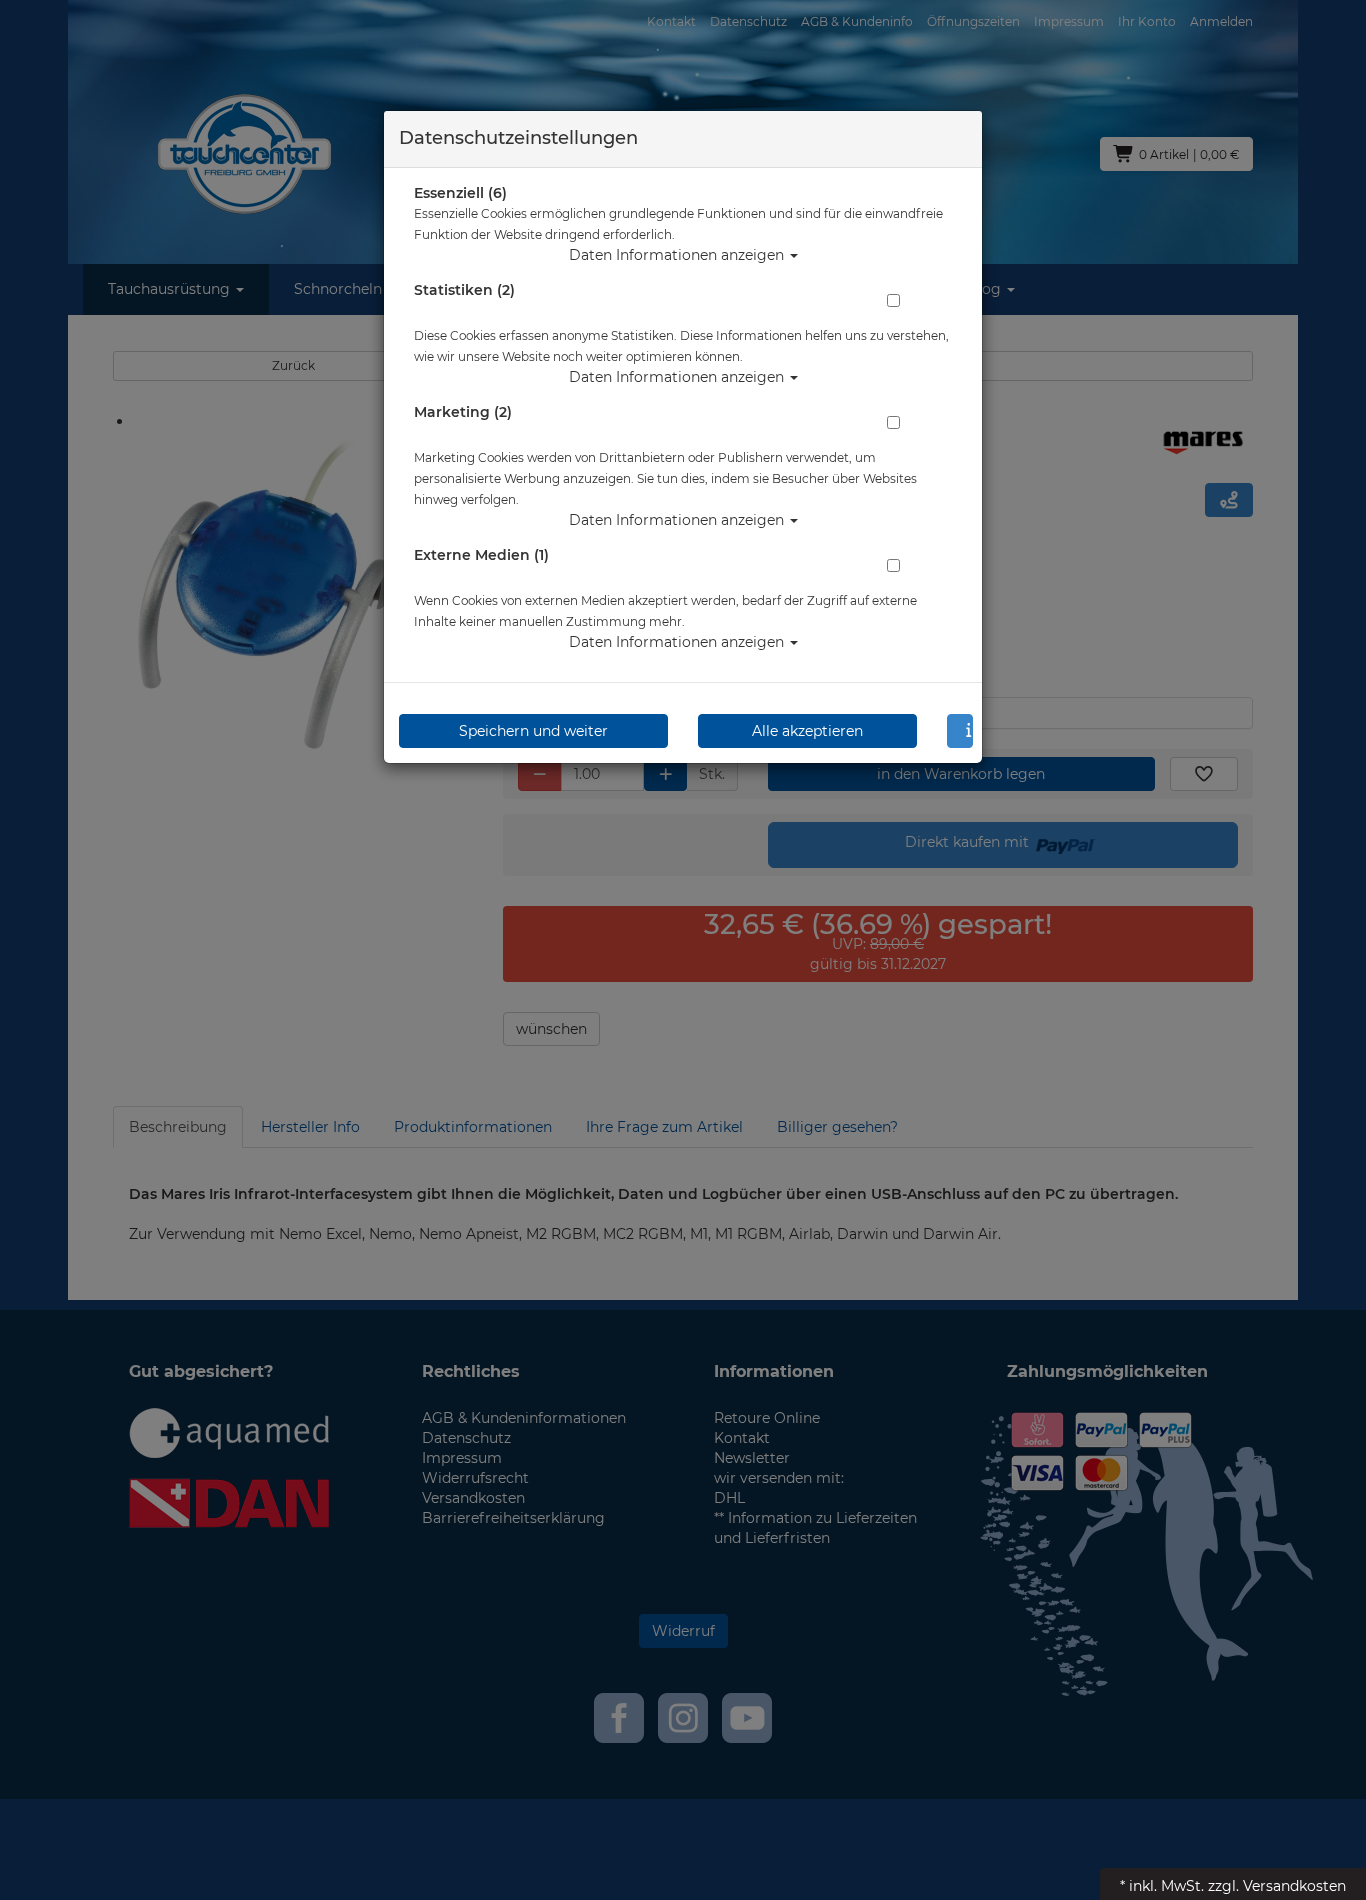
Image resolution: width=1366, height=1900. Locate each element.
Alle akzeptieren (807, 731)
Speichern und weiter (533, 731)
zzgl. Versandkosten (1277, 1886)
